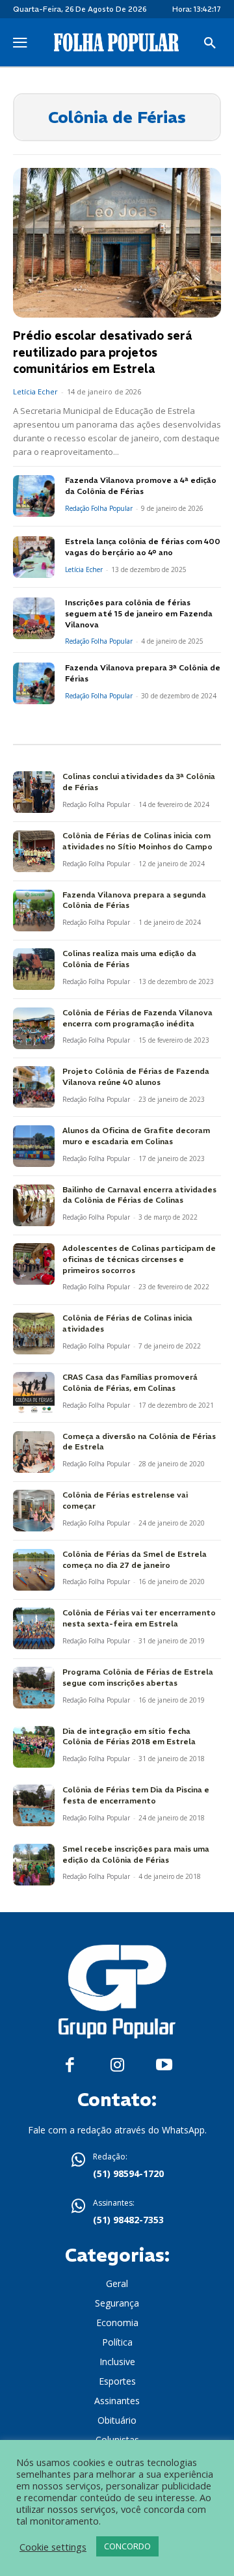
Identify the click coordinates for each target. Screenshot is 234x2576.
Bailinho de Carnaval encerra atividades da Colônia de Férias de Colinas (139, 1195)
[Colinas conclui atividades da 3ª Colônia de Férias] (34, 792)
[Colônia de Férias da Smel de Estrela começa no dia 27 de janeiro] (34, 1570)
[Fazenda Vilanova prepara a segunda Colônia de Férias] (34, 911)
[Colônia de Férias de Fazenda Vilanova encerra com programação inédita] (34, 1028)
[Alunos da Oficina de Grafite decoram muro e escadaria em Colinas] (34, 1146)
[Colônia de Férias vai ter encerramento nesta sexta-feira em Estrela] (34, 1628)
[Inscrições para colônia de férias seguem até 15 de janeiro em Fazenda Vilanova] (34, 618)
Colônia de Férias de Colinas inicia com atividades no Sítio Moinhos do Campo (137, 841)
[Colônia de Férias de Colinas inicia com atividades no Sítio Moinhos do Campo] (34, 851)
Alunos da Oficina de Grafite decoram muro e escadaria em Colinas (136, 1136)
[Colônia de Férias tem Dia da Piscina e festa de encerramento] (34, 1805)
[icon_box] (117, 2167)
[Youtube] (164, 2065)
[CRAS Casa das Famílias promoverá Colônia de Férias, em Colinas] (34, 1393)
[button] (210, 44)
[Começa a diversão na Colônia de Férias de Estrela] (34, 1452)
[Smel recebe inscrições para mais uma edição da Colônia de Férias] (34, 1865)
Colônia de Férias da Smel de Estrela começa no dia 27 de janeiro (135, 1559)
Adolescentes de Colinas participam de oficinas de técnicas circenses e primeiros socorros (139, 1259)
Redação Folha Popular (99, 508)
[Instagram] (117, 2065)
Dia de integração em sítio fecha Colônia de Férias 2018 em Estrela (129, 1736)
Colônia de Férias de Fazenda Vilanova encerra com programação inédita (137, 1018)
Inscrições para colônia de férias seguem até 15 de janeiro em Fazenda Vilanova (139, 613)
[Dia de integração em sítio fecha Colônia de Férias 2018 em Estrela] (34, 1747)
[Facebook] (70, 2065)
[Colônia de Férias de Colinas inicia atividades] (34, 1334)
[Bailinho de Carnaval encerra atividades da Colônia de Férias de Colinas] (34, 1205)
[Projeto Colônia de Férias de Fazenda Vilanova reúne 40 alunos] (34, 1087)
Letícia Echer (35, 391)
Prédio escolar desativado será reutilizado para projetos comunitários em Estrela (102, 352)
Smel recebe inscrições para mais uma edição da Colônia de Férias (136, 1854)
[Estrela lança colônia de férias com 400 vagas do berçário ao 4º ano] (34, 557)
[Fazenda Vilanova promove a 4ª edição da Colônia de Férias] (34, 496)
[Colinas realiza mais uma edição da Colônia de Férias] (34, 969)
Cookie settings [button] (53, 2547)
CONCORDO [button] (127, 2546)
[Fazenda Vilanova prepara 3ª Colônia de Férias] (34, 683)
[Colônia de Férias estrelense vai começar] (34, 1511)
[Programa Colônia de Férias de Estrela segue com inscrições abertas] (34, 1688)
